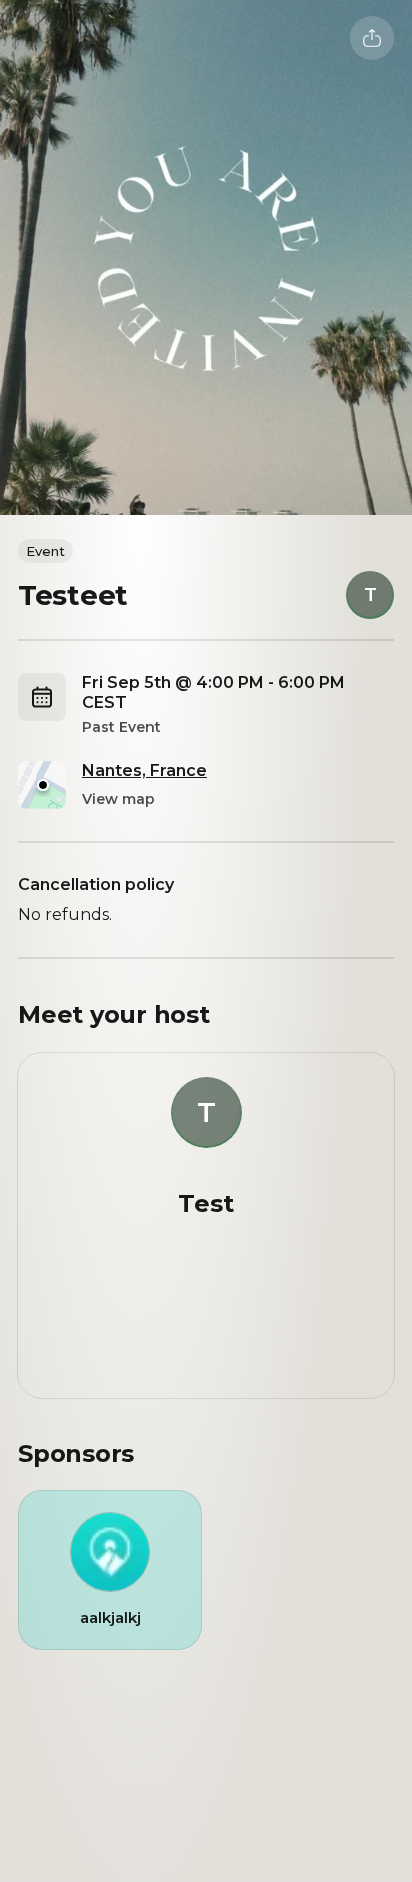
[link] (110, 1570)
